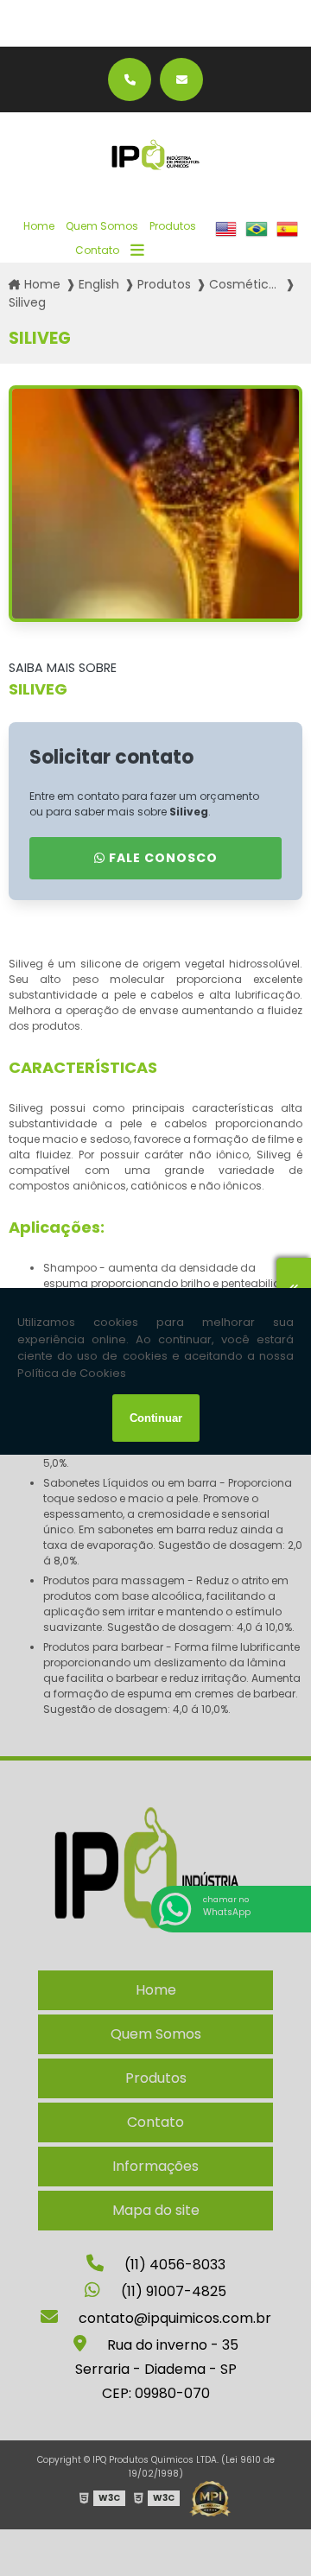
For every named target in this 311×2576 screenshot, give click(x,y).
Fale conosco (162, 858)
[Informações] (137, 251)
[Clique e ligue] (130, 79)
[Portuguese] (256, 238)
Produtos (173, 226)
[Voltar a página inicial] (155, 155)
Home (39, 226)
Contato (97, 250)
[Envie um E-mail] (181, 79)
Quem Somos (102, 226)
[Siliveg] (155, 504)
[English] (226, 238)
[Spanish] (287, 238)
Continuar (156, 1418)
